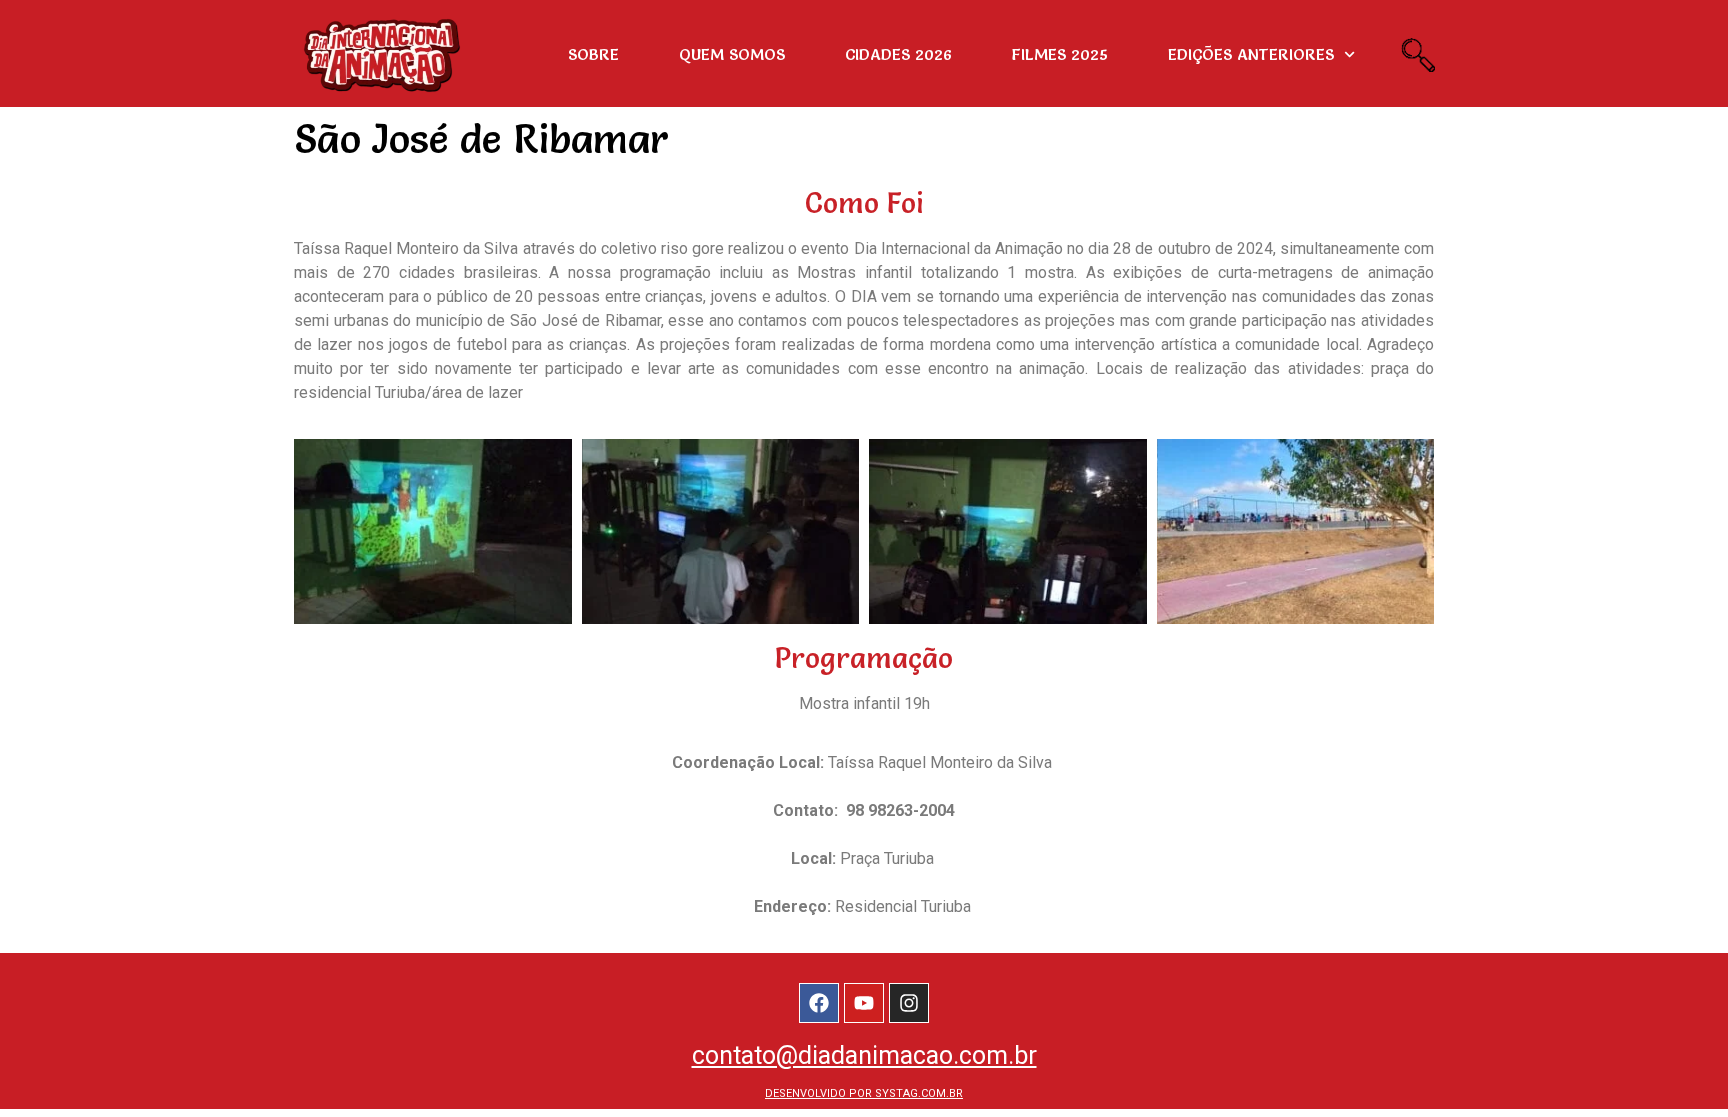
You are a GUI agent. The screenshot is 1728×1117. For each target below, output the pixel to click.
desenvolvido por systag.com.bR (864, 1093)
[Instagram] (909, 1003)
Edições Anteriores (1251, 54)
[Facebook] (819, 1003)
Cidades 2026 (898, 54)
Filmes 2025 (1060, 54)
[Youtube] (864, 1003)
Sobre (593, 54)
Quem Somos (732, 54)
